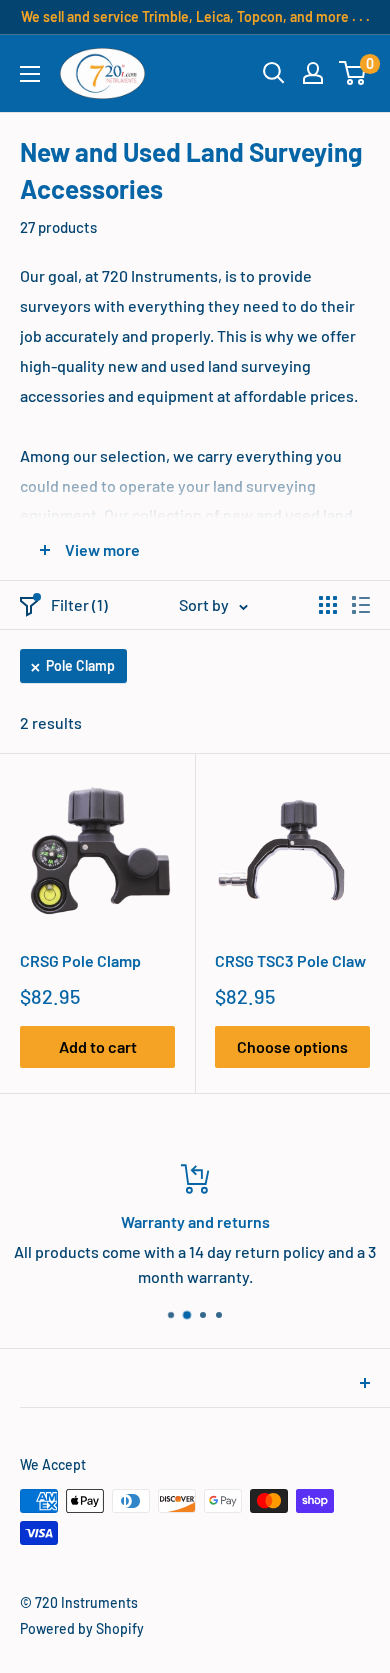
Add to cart (98, 1046)
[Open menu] (30, 74)
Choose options (292, 1046)
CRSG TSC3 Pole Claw (290, 960)
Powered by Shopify (82, 1628)
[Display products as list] (361, 605)
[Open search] (274, 73)
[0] (353, 73)
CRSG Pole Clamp (80, 960)
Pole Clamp (80, 665)
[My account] (313, 73)
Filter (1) (79, 604)
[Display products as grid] (328, 605)
